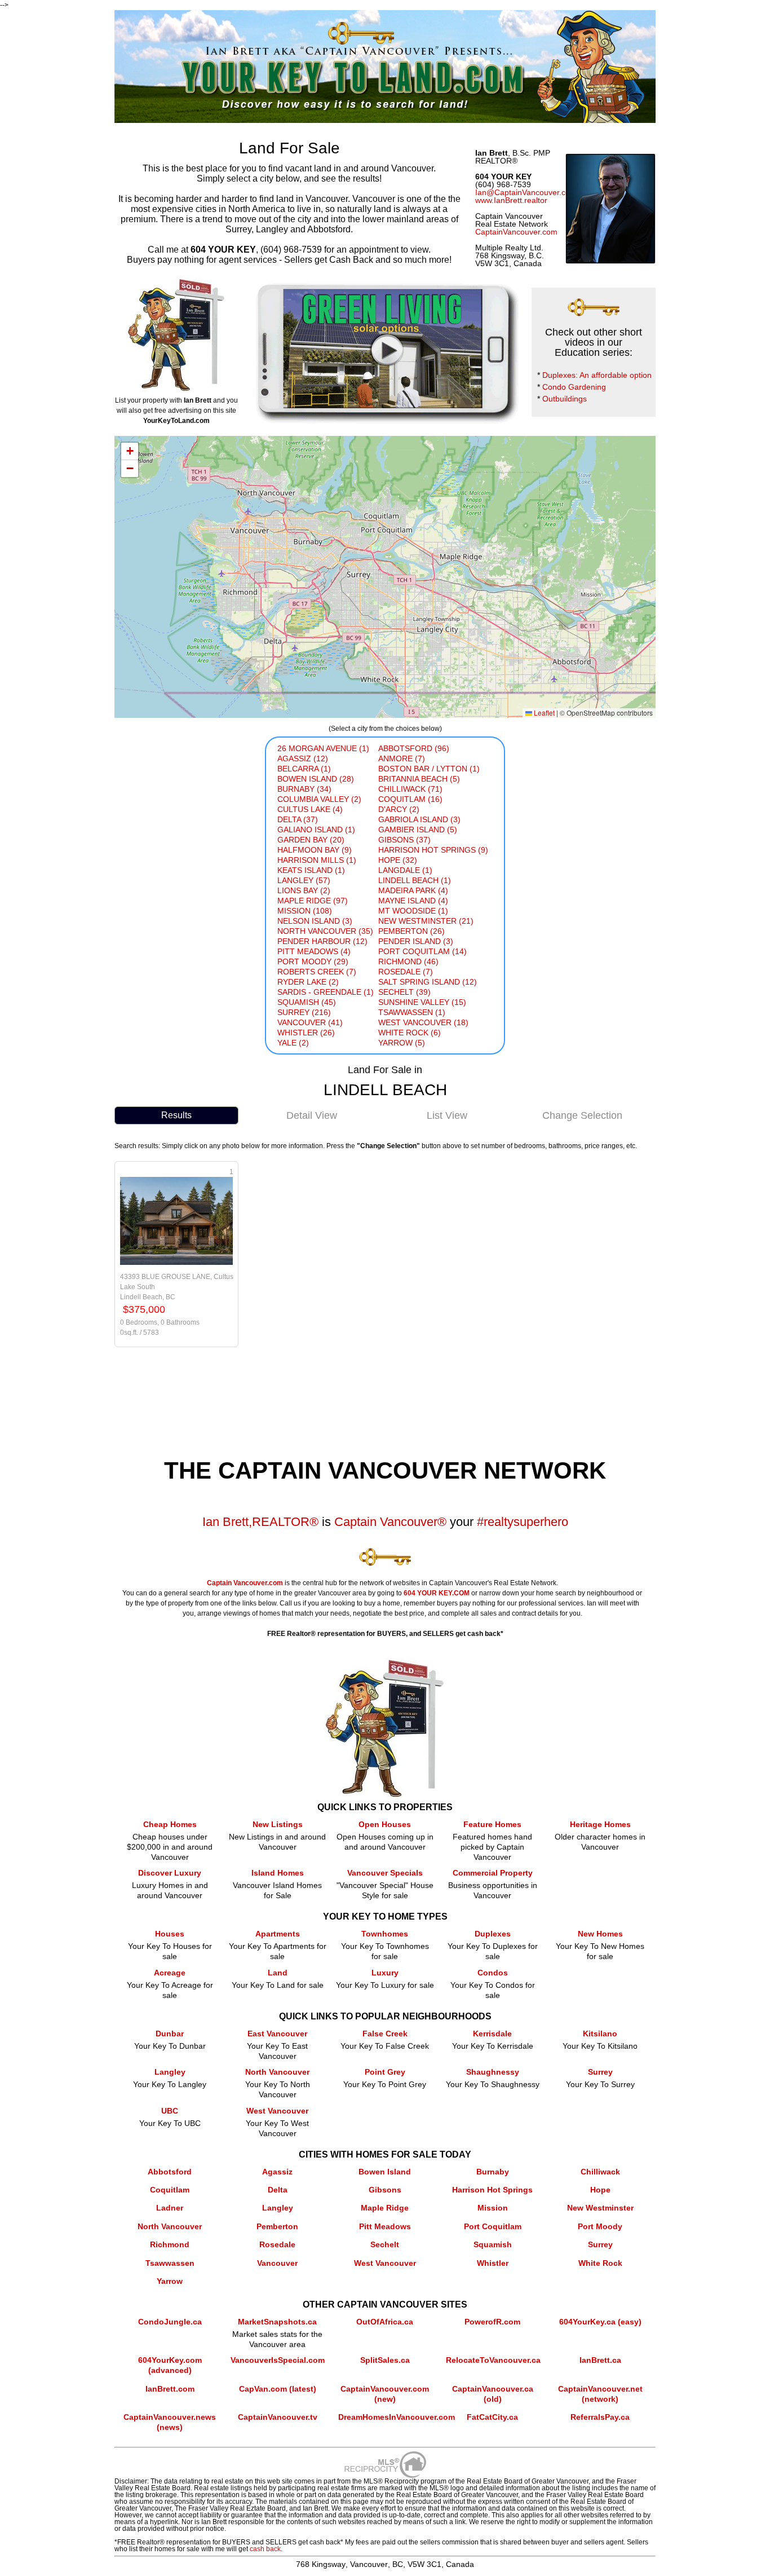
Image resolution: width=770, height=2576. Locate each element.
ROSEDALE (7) (406, 972)
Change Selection (582, 1115)
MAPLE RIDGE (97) (313, 901)
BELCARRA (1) (304, 769)
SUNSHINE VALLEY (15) (422, 1002)
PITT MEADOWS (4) (314, 951)
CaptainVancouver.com (516, 232)
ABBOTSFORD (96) (414, 748)
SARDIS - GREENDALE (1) (326, 992)
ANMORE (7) (402, 758)
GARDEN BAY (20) (311, 840)
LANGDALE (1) (405, 870)
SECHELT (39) (404, 992)
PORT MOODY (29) (313, 961)
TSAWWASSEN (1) (412, 1012)
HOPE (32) (398, 860)
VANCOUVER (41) (310, 1022)
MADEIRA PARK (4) (413, 890)
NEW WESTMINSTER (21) (426, 921)
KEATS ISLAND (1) (311, 870)
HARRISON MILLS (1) (317, 860)
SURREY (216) (304, 1012)
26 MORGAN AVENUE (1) (323, 748)
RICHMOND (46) (408, 961)
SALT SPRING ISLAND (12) (428, 982)
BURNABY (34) (304, 789)
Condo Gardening (574, 387)
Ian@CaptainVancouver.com (526, 192)
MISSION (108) (305, 911)
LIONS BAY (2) (304, 890)
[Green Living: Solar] (384, 283)
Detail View (312, 1115)
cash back (265, 2549)
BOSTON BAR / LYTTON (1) (429, 769)
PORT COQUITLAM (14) (422, 951)
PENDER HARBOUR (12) (322, 941)
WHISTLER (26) (306, 1033)
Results (176, 1115)
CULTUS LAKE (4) (310, 809)
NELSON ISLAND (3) (315, 921)
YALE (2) (293, 1043)
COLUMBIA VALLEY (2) (319, 799)
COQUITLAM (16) (410, 799)
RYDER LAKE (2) (308, 982)
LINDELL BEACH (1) (415, 880)
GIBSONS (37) (404, 840)
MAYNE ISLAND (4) (413, 901)
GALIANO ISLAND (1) (316, 830)
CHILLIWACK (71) (410, 789)
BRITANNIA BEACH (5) (419, 779)
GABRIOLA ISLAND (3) (419, 819)
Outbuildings (565, 399)
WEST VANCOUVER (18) (423, 1022)
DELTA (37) (298, 819)
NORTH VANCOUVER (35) (325, 931)
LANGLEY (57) (304, 880)
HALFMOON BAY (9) (315, 850)
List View (447, 1115)
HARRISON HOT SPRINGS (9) (433, 850)
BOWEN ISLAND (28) (316, 779)
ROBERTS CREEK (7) (317, 972)
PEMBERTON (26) (411, 931)
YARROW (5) (402, 1043)
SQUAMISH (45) (307, 1002)
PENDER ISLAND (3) (416, 941)
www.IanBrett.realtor (511, 200)
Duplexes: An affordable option (597, 375)
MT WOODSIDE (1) (413, 911)
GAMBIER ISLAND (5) (418, 830)
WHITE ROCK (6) (410, 1033)
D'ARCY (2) (399, 809)
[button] (130, 451)
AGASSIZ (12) (303, 758)
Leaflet (543, 713)
